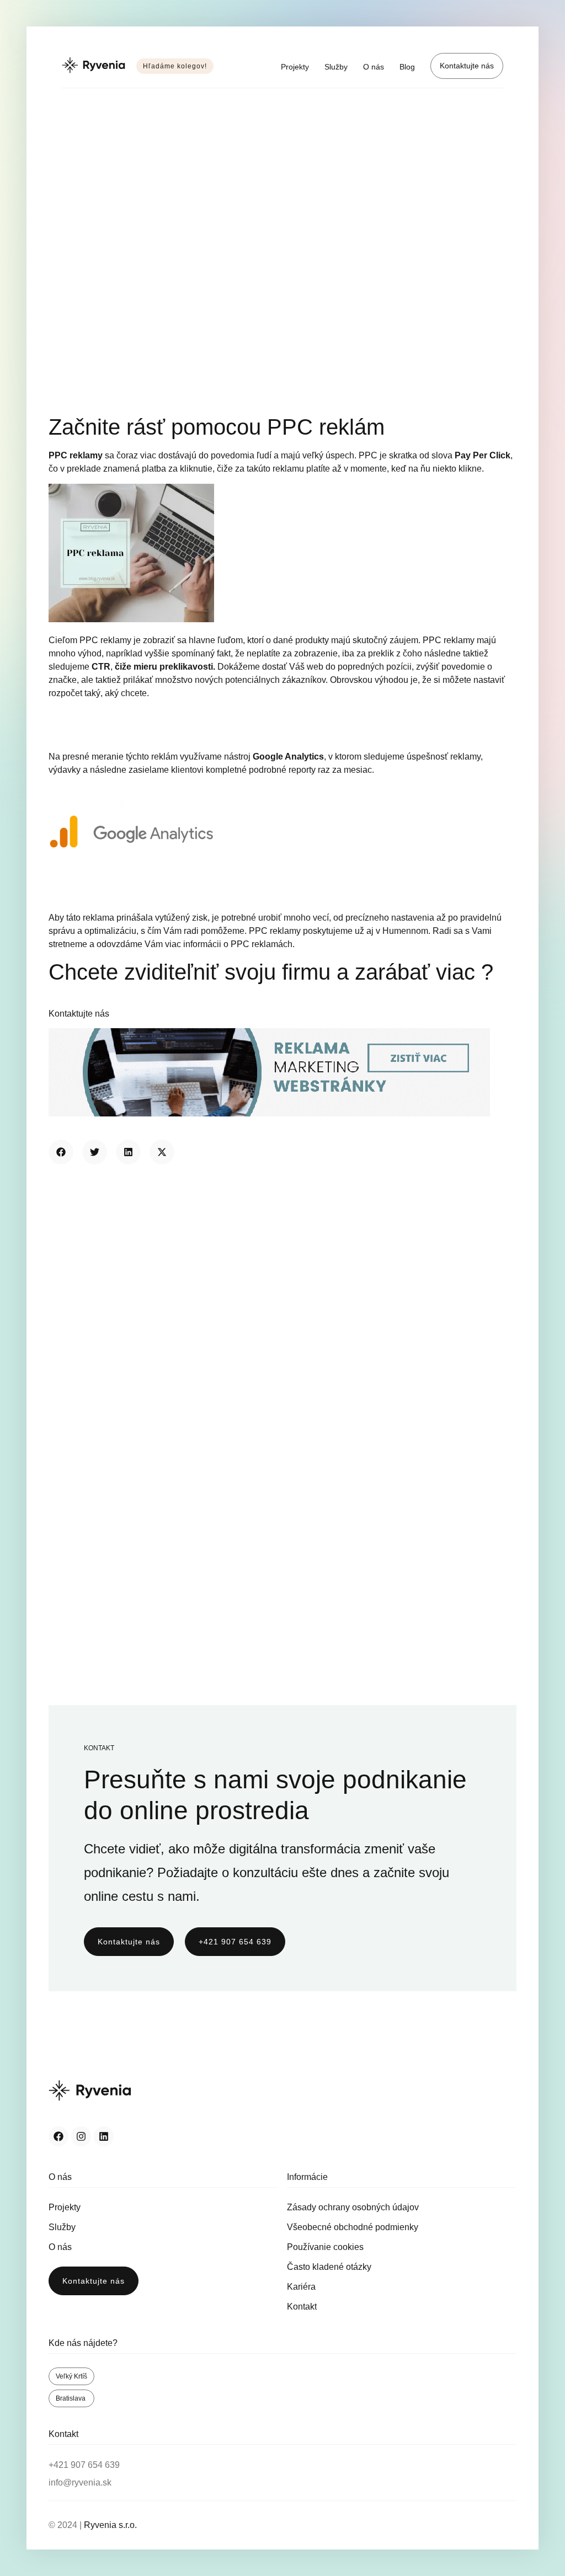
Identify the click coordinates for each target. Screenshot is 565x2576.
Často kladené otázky (329, 2267)
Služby (336, 67)
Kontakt (302, 2307)
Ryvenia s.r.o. (110, 2525)
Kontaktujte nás (467, 66)
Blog (407, 67)
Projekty (295, 67)
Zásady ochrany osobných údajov (353, 2207)
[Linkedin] (104, 2136)
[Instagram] (81, 2136)
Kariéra (301, 2287)
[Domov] (94, 66)
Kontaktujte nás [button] (79, 1014)
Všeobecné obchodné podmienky (353, 2227)
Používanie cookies (325, 2247)
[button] (61, 1152)
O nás (374, 67)
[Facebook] (58, 2136)
